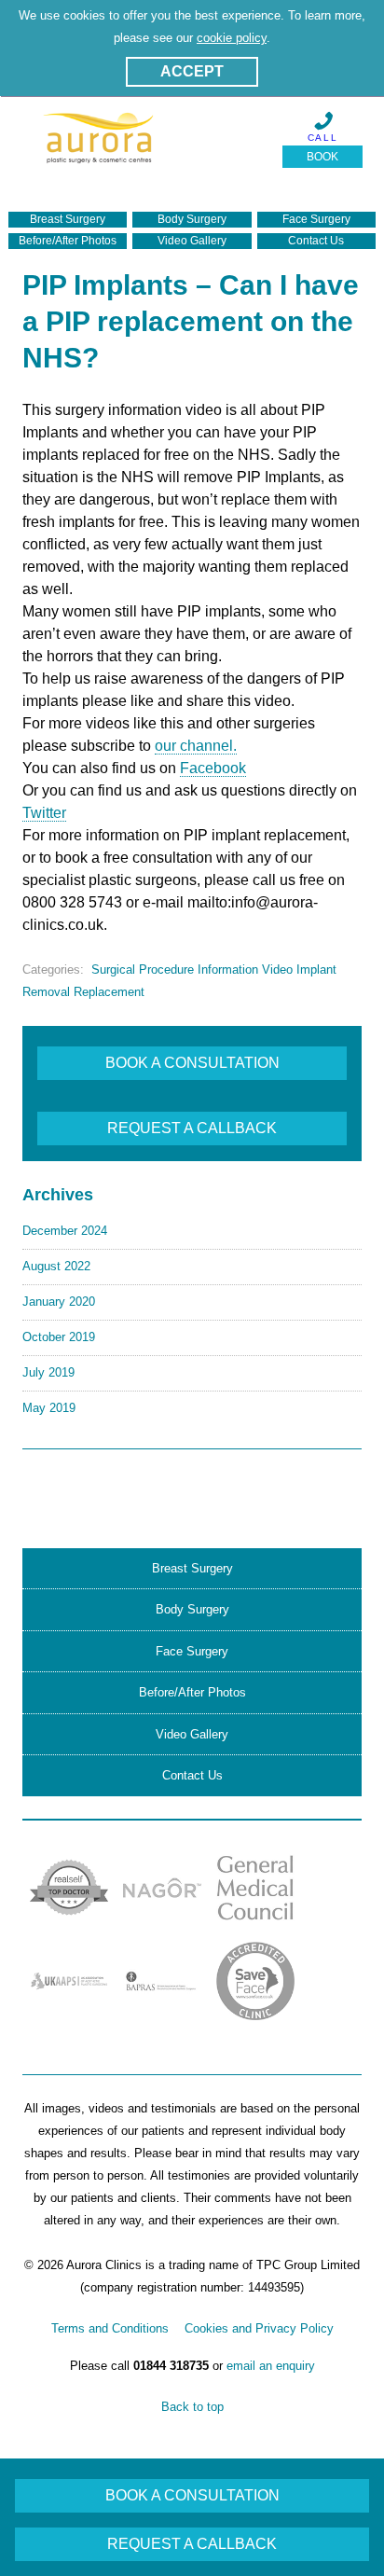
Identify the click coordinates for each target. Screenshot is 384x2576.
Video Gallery (192, 241)
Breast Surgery (68, 219)
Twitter (44, 813)
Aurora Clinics (98, 146)
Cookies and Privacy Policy (259, 2328)
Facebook (213, 768)
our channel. (196, 746)
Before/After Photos (68, 241)
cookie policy (232, 38)
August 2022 (56, 1266)
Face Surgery (316, 219)
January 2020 (59, 1302)
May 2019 (49, 1408)
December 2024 (65, 1231)
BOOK (322, 157)
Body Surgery (192, 219)
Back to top (192, 2407)
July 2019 (48, 1372)
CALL (323, 138)
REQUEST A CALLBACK (192, 1128)
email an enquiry (271, 2366)
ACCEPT (192, 71)
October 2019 (59, 1337)
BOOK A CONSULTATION (192, 1063)
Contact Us (316, 241)
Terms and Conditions (110, 2328)
